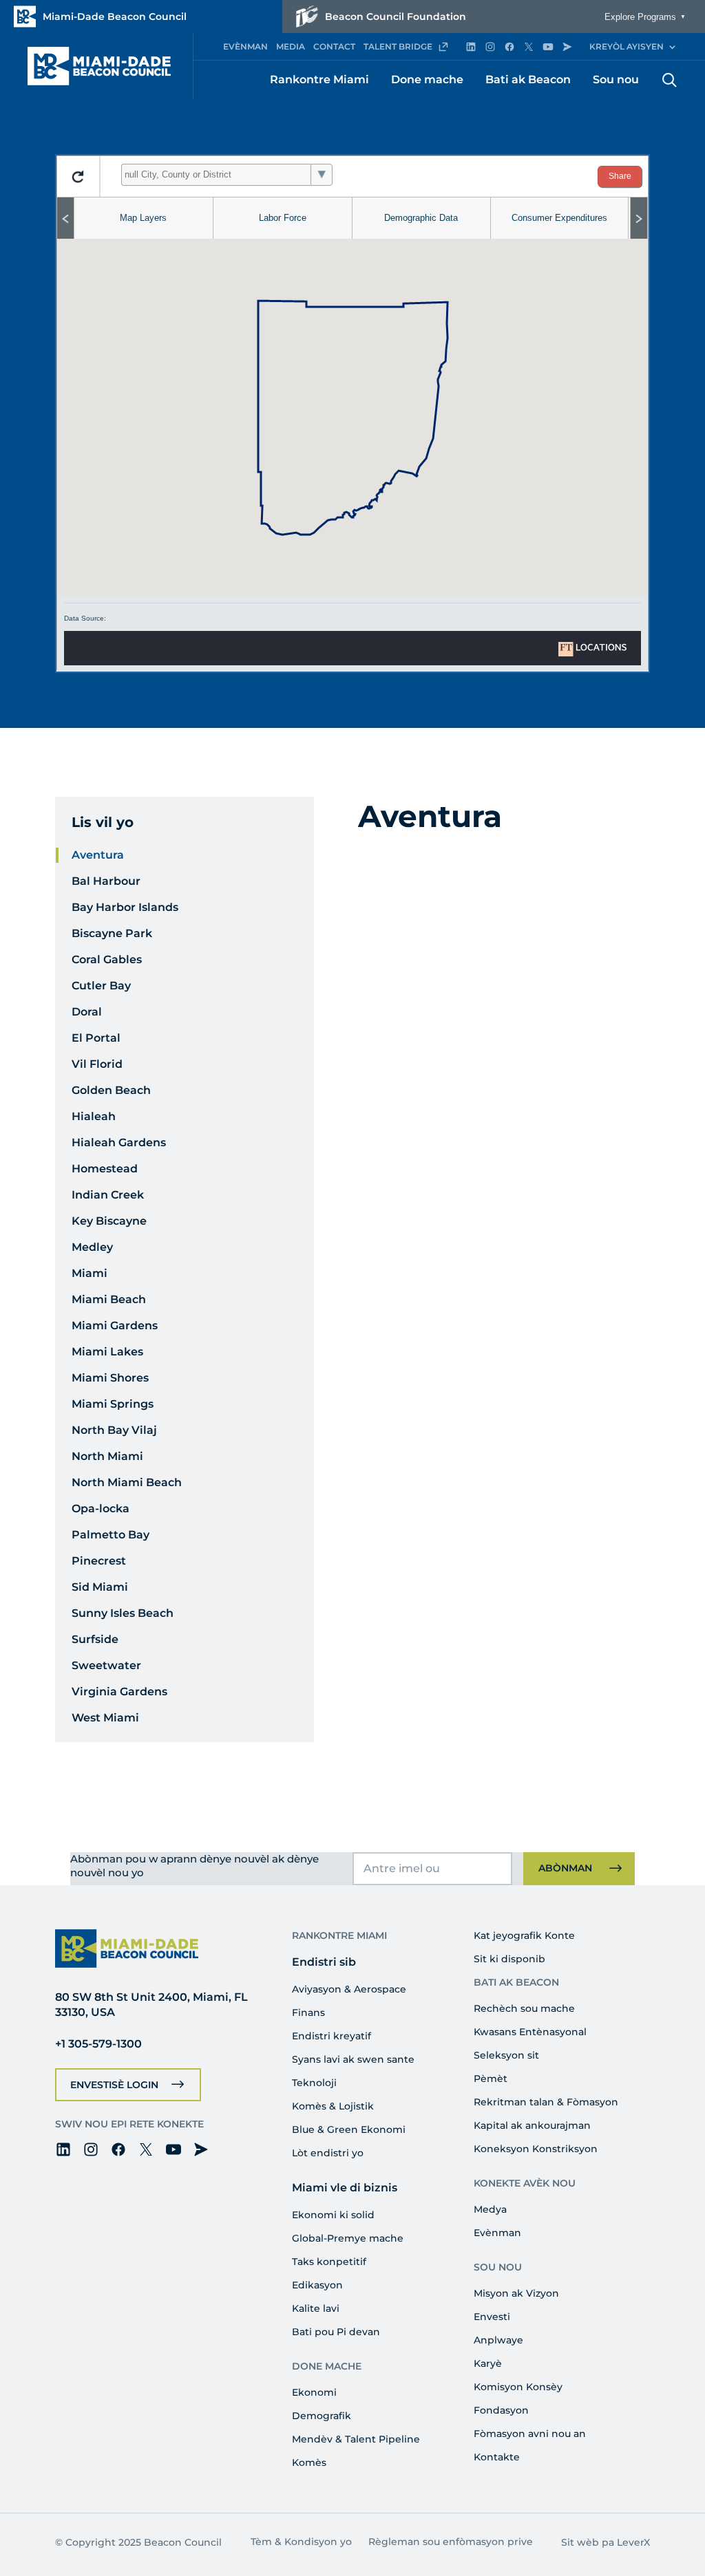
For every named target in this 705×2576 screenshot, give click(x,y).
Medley (92, 1247)
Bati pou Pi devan (336, 2332)
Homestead (105, 1169)
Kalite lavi (316, 2308)
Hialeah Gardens (119, 1142)
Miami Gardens (115, 1325)
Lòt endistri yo (328, 2153)
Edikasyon (317, 2285)
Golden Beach (111, 1090)
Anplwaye (498, 2340)
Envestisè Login (114, 2085)
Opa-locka (101, 1509)
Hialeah (94, 1116)
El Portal (96, 1038)
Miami (90, 1273)
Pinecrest (99, 1561)
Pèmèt (491, 2079)
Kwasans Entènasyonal (530, 2032)
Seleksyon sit (506, 2055)
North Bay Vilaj (114, 1430)
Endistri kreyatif (332, 2036)
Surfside (95, 1639)
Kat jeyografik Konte (524, 1935)
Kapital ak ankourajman (532, 2125)
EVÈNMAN (245, 46)
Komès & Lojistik (333, 2106)
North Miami (107, 1456)
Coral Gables (107, 959)
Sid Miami (100, 1587)
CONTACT (334, 46)
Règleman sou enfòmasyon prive (451, 2542)
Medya (490, 2209)
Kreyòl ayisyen (627, 46)
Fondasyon (501, 2410)
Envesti (492, 2317)
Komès (309, 2462)
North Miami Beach (127, 1482)
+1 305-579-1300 (98, 2044)
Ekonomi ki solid (333, 2215)
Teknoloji (314, 2083)
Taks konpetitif (329, 2262)
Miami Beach (109, 1299)
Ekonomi (314, 2392)
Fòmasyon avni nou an (530, 2434)
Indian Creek (108, 1195)
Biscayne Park (112, 933)
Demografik (322, 2416)
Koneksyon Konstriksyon (536, 2149)
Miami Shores (110, 1378)
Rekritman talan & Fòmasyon (546, 2102)
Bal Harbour (106, 881)
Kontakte (497, 2457)
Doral (87, 1012)
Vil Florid (97, 1064)
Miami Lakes (107, 1352)
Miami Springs (113, 1404)
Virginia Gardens (119, 1692)
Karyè (488, 2363)
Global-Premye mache (348, 2238)
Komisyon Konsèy (518, 2387)
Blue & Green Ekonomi (349, 2129)
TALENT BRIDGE (398, 46)
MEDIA (291, 46)
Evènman (497, 2233)
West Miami (105, 1718)
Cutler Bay (101, 986)
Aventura (98, 855)
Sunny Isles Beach (123, 1613)
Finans (308, 2012)
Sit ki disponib (509, 1959)
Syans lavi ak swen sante (353, 2059)
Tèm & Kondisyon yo (301, 2542)
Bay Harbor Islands (125, 907)
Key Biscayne (109, 1221)
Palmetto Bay (111, 1535)
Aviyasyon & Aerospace (349, 1989)
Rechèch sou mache (524, 2008)
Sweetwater (106, 1665)
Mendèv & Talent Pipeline (356, 2439)
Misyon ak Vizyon (516, 2293)
